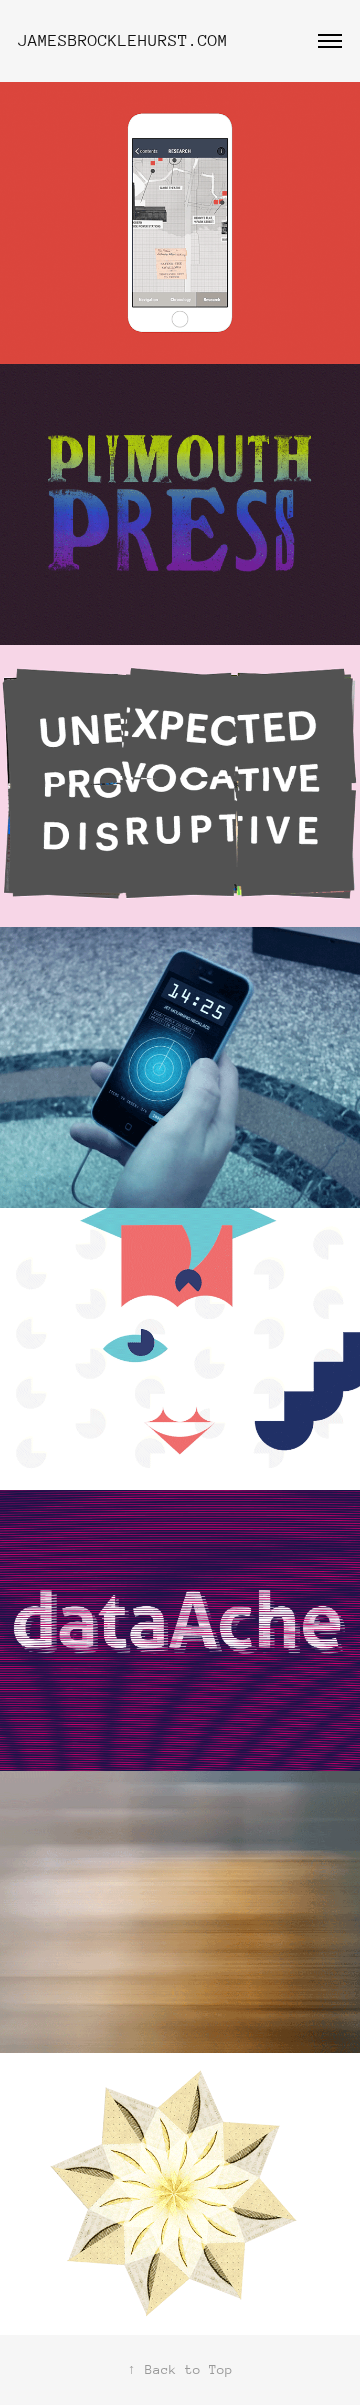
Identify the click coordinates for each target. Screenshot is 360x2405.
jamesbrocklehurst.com (123, 40)
